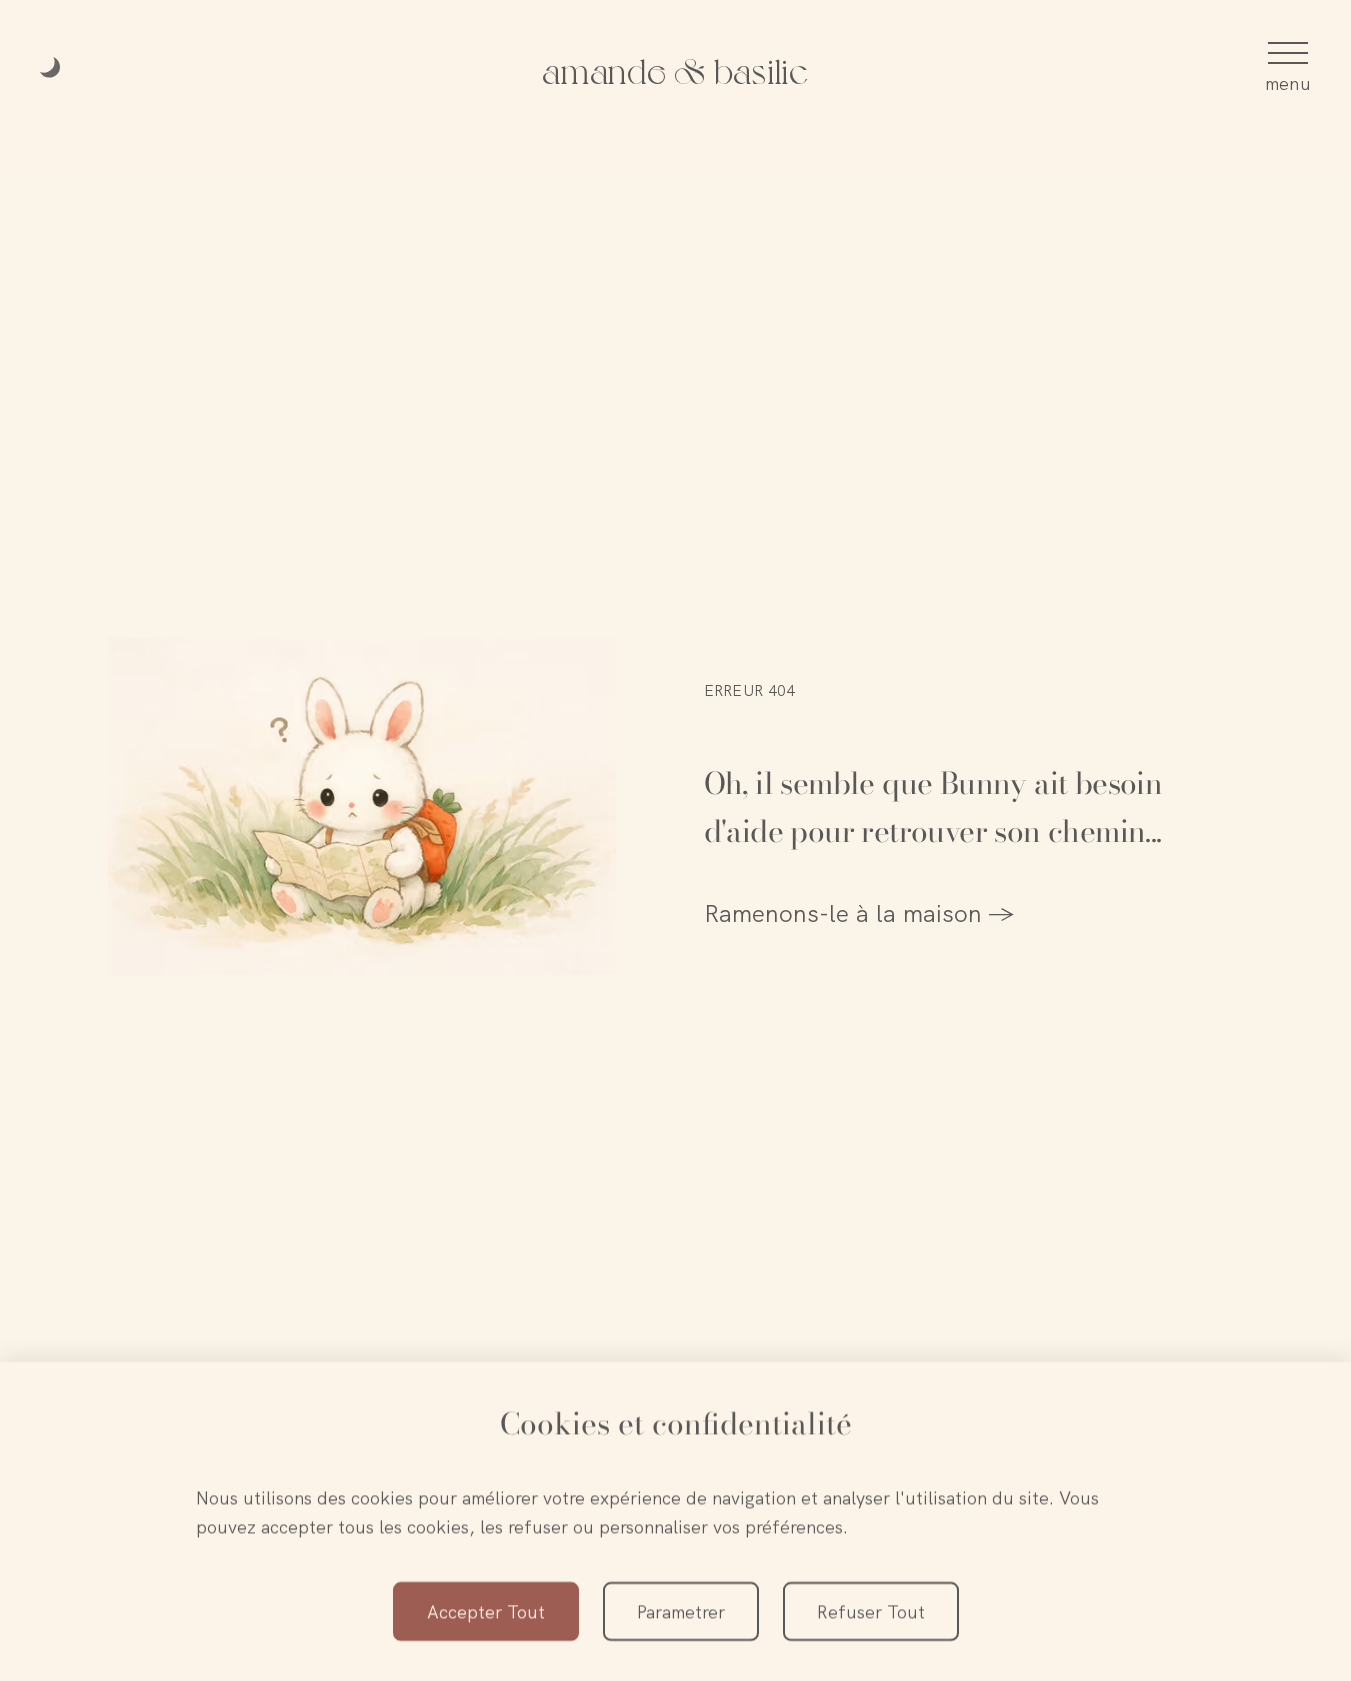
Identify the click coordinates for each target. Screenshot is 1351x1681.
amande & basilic (675, 68)
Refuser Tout (871, 1611)
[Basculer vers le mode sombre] (52, 69)
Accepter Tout (486, 1611)
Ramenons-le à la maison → (859, 913)
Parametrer (681, 1611)
